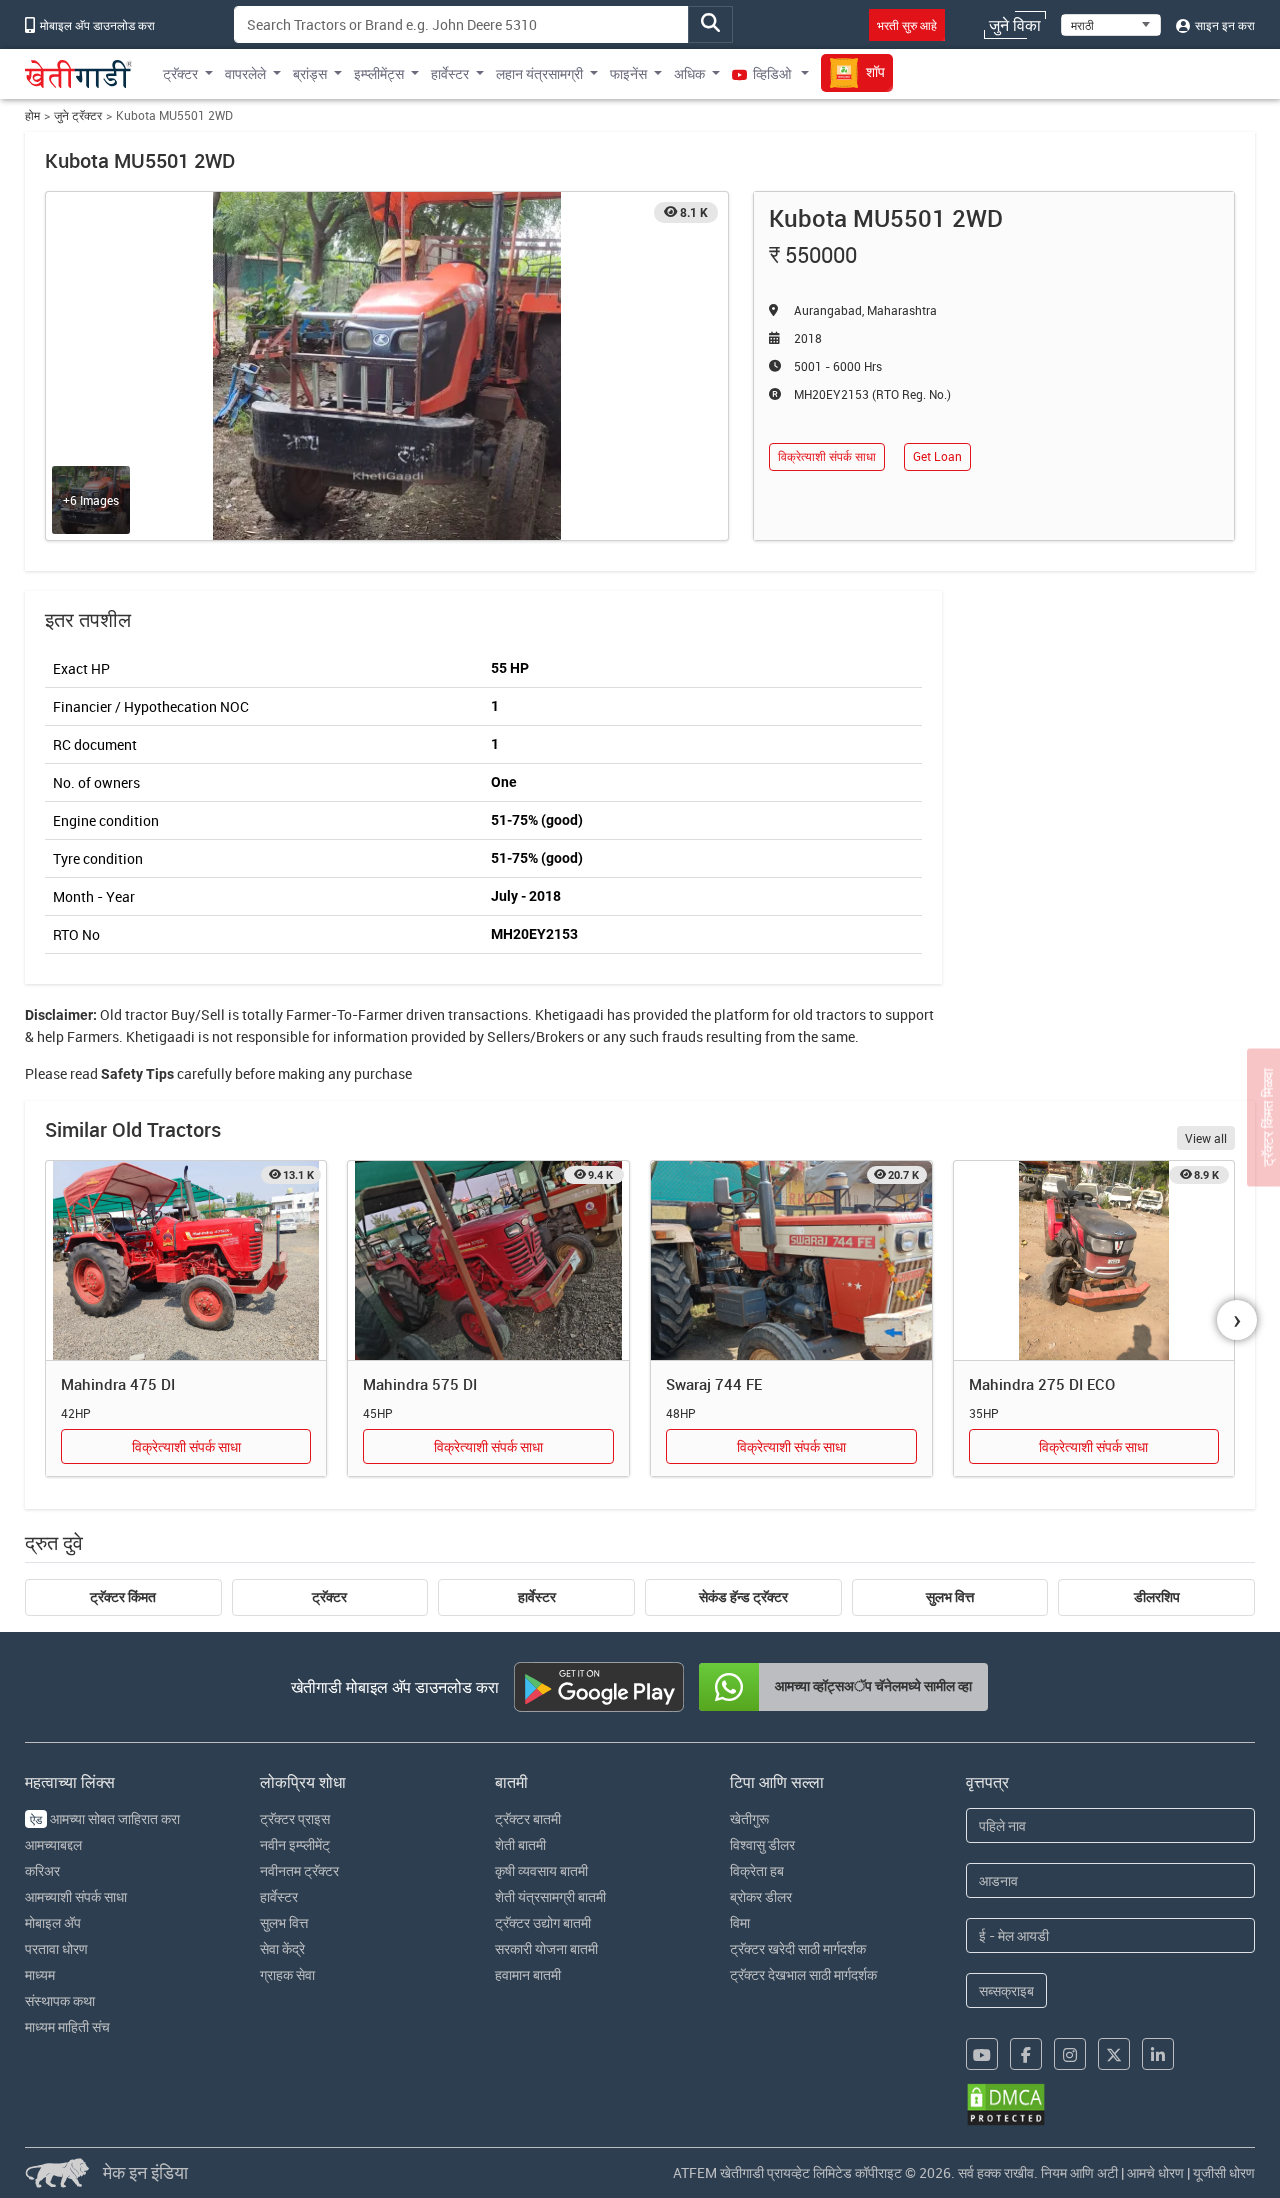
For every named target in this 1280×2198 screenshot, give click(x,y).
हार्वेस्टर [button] (450, 73)
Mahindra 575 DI (420, 1384)
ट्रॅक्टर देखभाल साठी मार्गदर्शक (803, 1974)
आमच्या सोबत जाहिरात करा (105, 1818)
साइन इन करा (1223, 25)
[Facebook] (1026, 2054)
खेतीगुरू (749, 1818)
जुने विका (1015, 25)
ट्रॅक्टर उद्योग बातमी (543, 1922)
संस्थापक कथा (60, 2000)
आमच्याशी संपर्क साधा (76, 1896)
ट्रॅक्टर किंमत (123, 1597)
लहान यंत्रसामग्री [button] (539, 73)
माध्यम (40, 1974)
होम (32, 115)
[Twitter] (1114, 2054)
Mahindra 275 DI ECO (1042, 1384)
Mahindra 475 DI (118, 1384)
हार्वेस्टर (537, 1597)
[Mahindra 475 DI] (186, 1261)
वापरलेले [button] (245, 73)
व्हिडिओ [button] (772, 73)
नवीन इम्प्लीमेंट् (295, 1844)
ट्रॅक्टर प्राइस (295, 1818)
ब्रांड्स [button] (310, 73)
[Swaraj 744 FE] (791, 1261)
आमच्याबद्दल (53, 1844)
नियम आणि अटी (1079, 2172)
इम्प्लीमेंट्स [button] (379, 73)
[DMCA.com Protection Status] (1006, 2104)
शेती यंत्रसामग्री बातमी (550, 1896)
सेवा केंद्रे (282, 1948)
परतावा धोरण (56, 1948)
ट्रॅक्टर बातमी (528, 1818)
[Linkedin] (1158, 2054)
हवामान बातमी (528, 1974)
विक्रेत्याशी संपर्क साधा (827, 456)
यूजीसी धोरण (1224, 2172)
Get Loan (937, 456)
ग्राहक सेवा (287, 1974)
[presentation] (1237, 1320)
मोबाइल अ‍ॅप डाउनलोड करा (96, 25)
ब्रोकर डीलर (761, 1896)
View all (1206, 1138)
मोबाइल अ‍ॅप (53, 1922)
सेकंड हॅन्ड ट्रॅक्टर (743, 1597)
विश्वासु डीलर (762, 1844)
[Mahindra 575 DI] (488, 1261)
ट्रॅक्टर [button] (180, 73)
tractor (146, 1014)
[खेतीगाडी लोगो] (79, 74)
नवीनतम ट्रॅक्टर (299, 1870)
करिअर (42, 1870)
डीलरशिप (1157, 1597)
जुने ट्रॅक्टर (78, 115)
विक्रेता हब (757, 1870)
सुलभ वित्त (950, 1597)
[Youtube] (982, 2054)
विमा (740, 1922)
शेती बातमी (520, 1844)
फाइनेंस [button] (628, 73)
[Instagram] (1070, 2054)
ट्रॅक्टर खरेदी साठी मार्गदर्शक (798, 1948)
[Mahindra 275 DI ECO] (1094, 1261)
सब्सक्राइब (1006, 1990)
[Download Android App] (599, 1687)
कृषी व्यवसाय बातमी (541, 1870)
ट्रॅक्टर (329, 1597)
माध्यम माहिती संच (67, 2026)
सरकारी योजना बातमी (546, 1948)
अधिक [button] (689, 73)
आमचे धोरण (1155, 2172)
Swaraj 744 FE (714, 1384)
